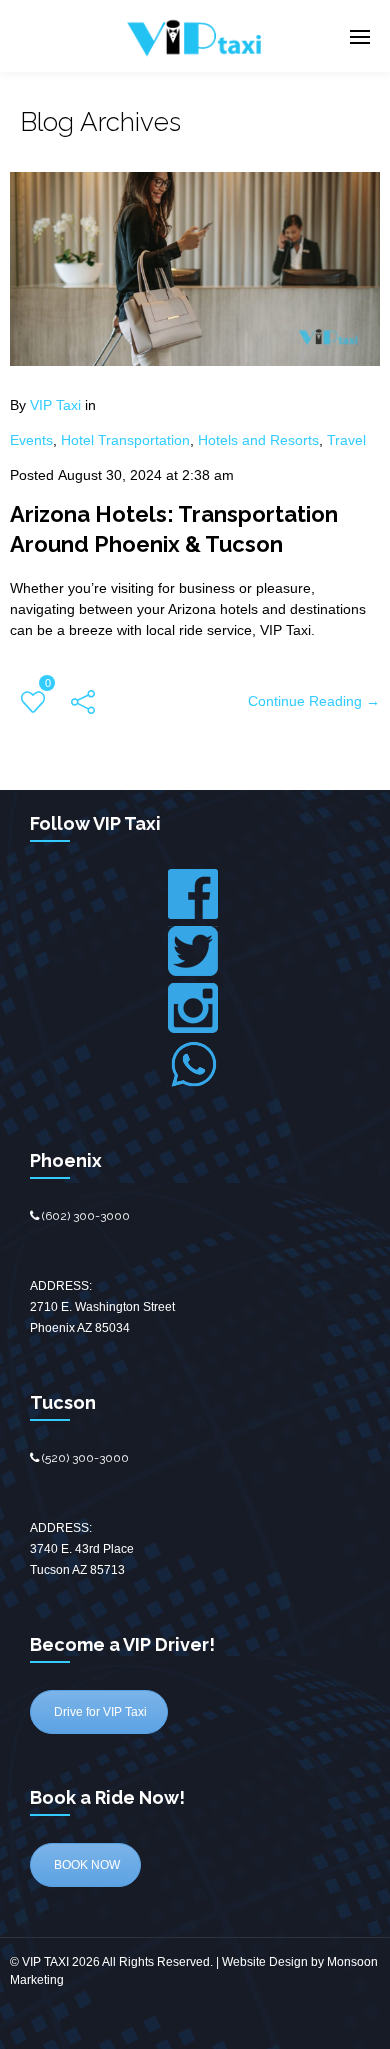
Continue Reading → (314, 701)
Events (31, 440)
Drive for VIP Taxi (99, 1712)
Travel (346, 440)
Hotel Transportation (125, 440)
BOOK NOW (85, 1865)
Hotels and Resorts (258, 440)
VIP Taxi (55, 405)
